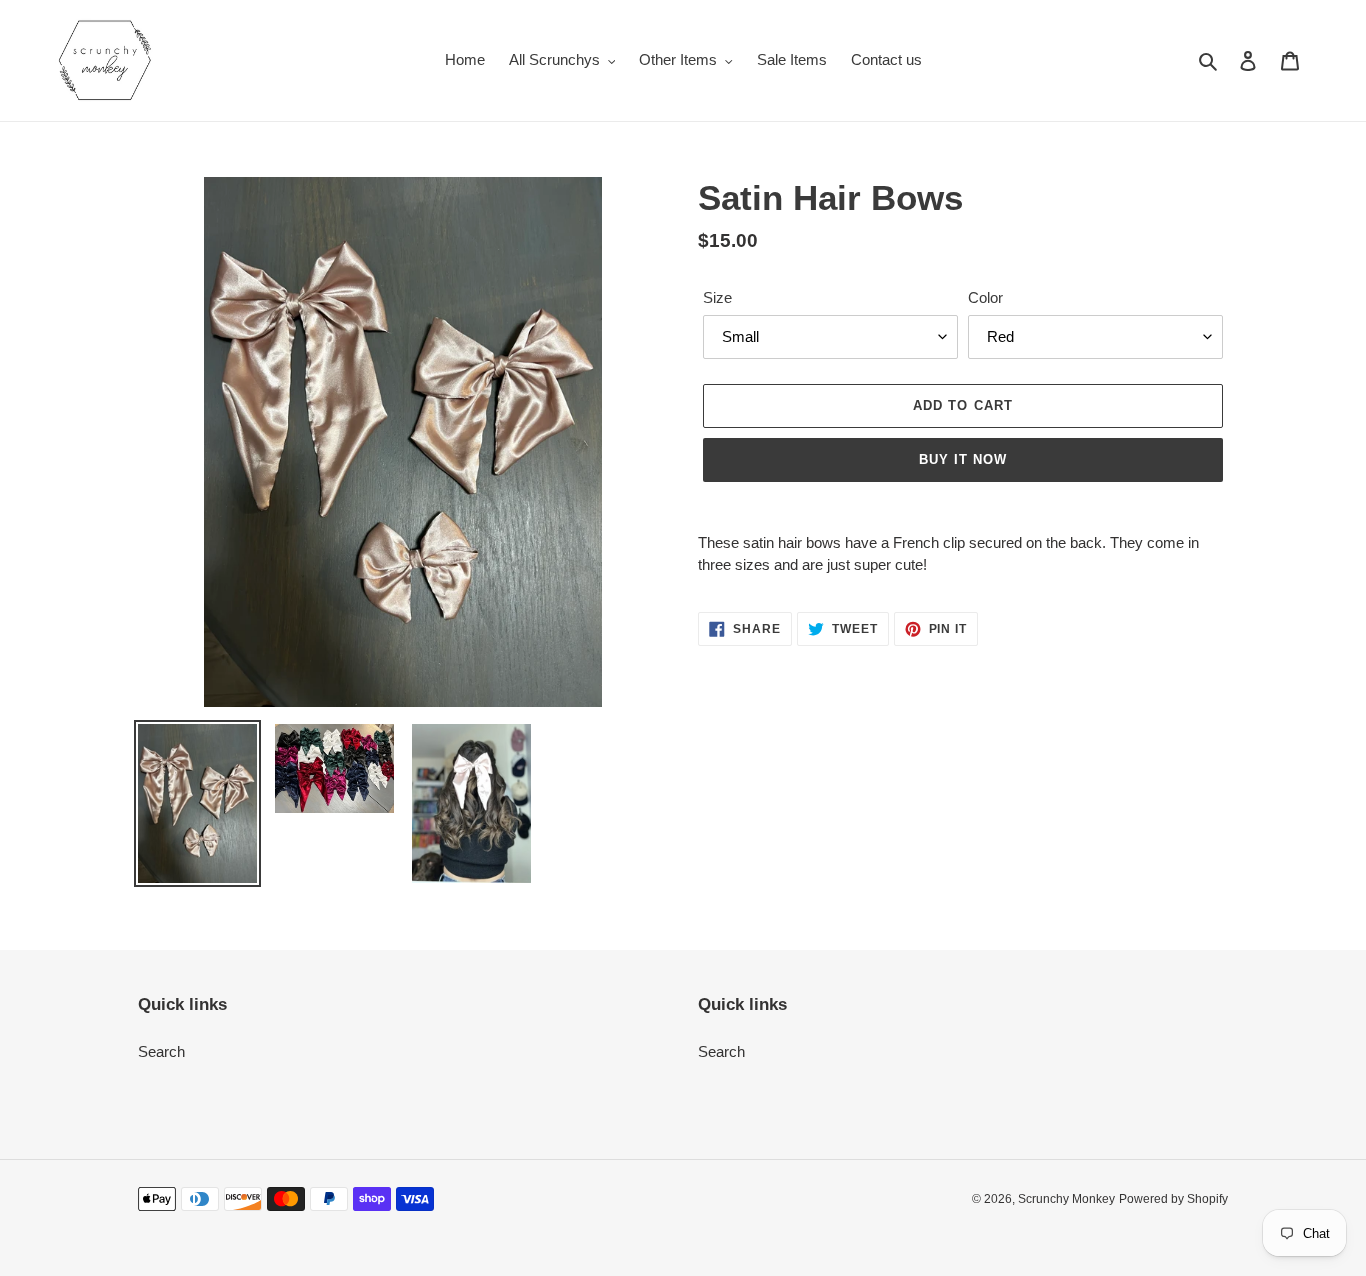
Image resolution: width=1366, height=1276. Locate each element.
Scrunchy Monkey (1066, 1199)
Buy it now (963, 459)
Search (161, 1051)
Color (985, 297)
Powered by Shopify (1173, 1199)
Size (717, 297)
